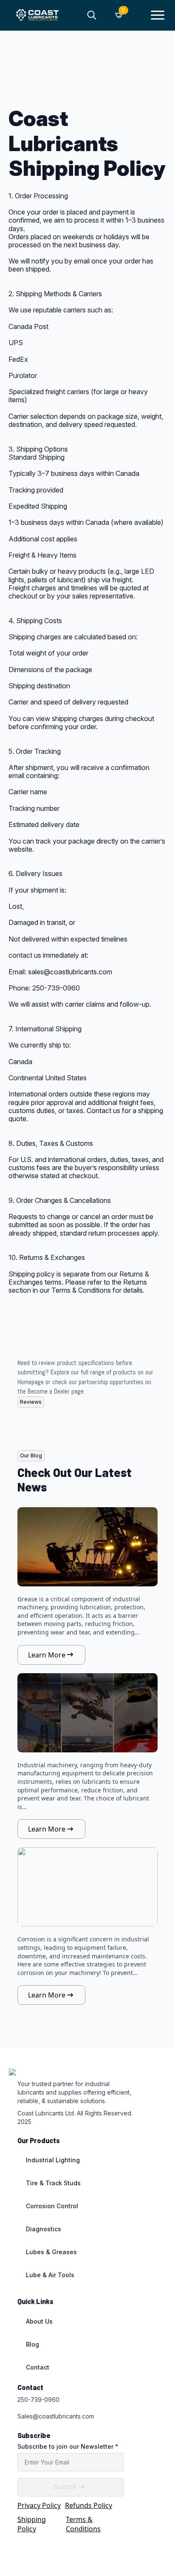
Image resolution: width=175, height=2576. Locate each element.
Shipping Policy (32, 2524)
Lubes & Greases (51, 2252)
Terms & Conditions (83, 2524)
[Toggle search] (92, 15)
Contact (38, 2367)
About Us (39, 2321)
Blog (32, 2344)
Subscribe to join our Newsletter (68, 2447)
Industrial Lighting (53, 2160)
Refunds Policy (89, 2505)
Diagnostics (44, 2229)
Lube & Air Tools (50, 2275)
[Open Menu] (158, 15)
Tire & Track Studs (53, 2183)
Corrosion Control (52, 2206)
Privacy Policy (39, 2505)
